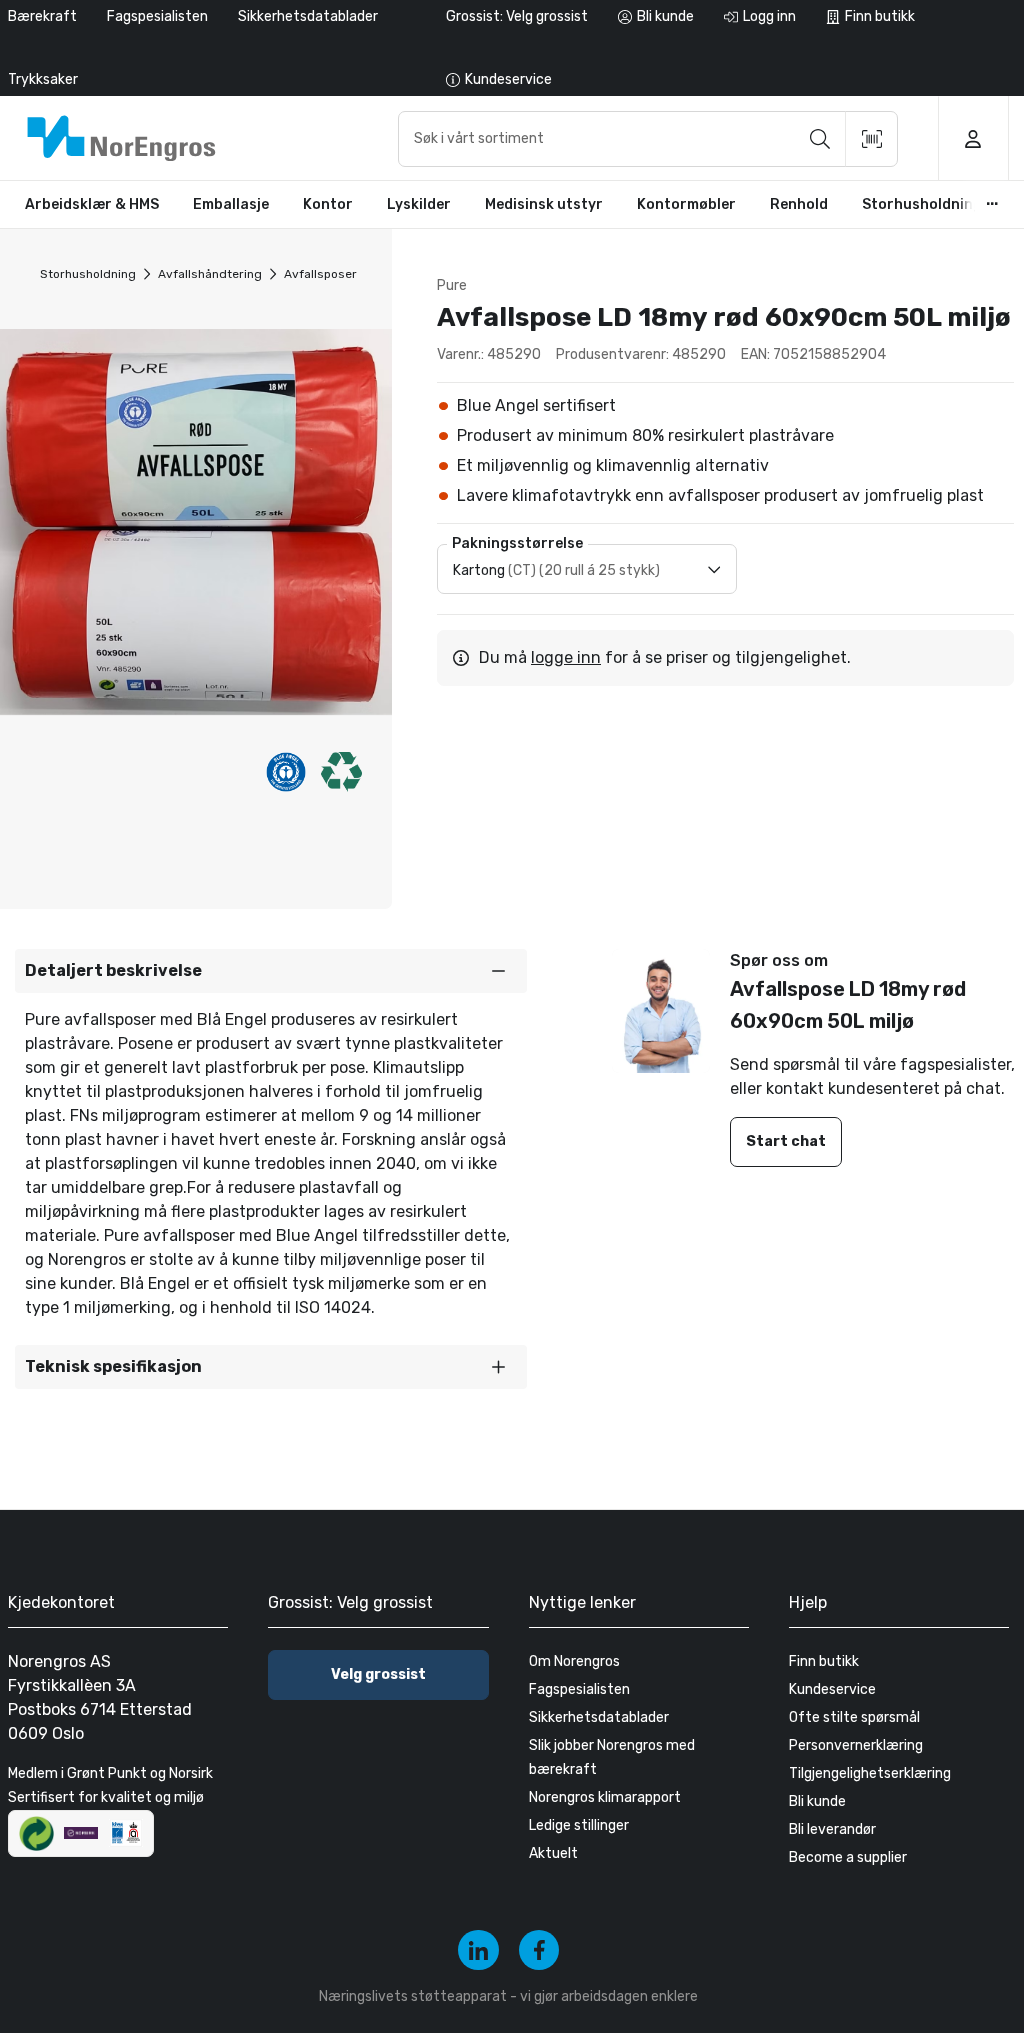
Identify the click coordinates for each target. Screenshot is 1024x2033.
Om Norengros (574, 1661)
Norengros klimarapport (605, 1797)
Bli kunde (817, 1801)
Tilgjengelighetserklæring (870, 1773)
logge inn (566, 657)
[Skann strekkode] (872, 139)
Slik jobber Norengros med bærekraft (612, 1757)
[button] (271, 971)
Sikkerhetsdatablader (308, 16)
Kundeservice (832, 1689)
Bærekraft (42, 16)
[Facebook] (539, 1950)
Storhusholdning (88, 274)
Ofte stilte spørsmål (854, 1717)
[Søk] (820, 139)
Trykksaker (43, 79)
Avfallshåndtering (210, 274)
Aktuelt (553, 1853)
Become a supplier (848, 1857)
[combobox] (648, 139)
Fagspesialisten (157, 16)
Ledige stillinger (579, 1825)
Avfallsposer (320, 274)
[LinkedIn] (478, 1950)
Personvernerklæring (856, 1745)
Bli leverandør (832, 1829)
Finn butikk (824, 1661)
